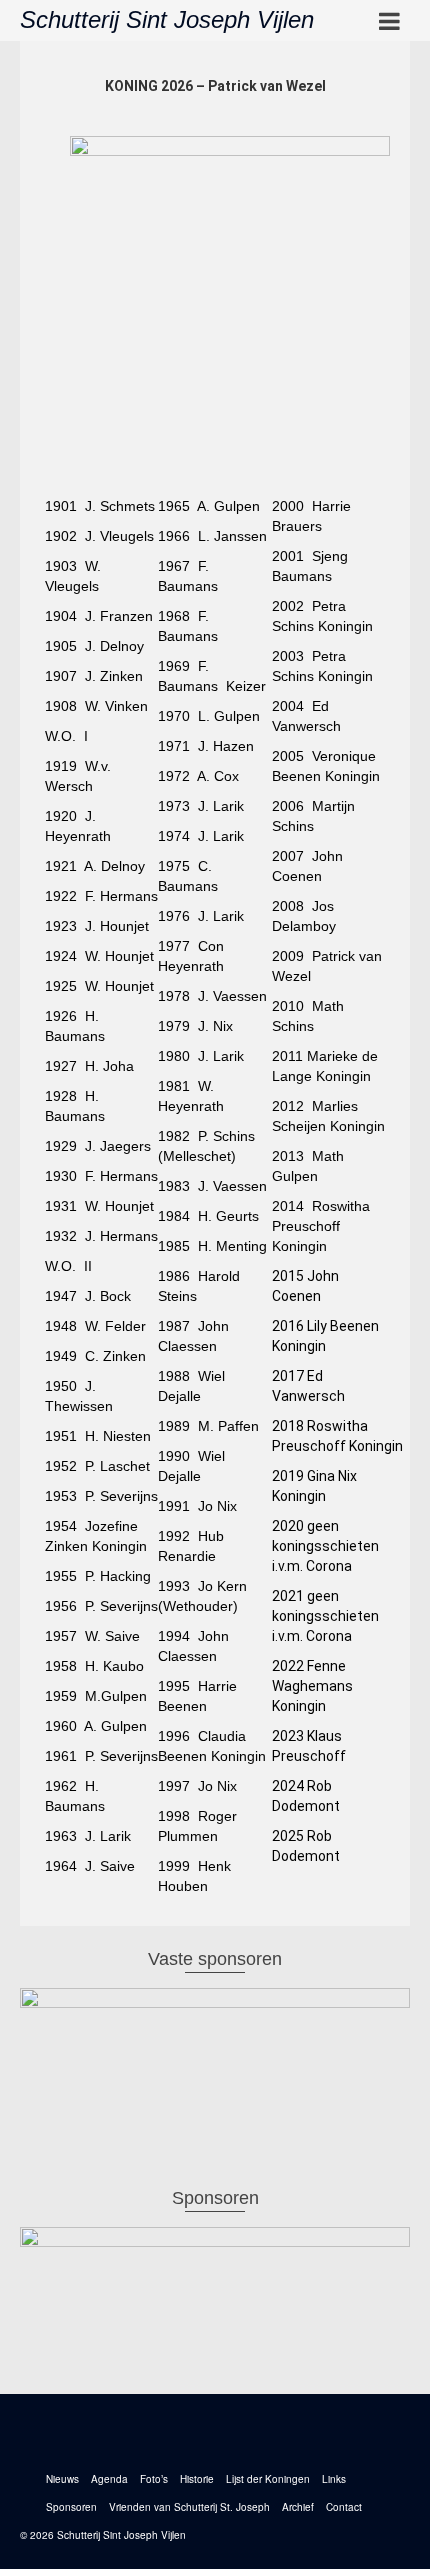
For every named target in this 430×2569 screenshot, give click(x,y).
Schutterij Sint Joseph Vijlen (167, 19)
